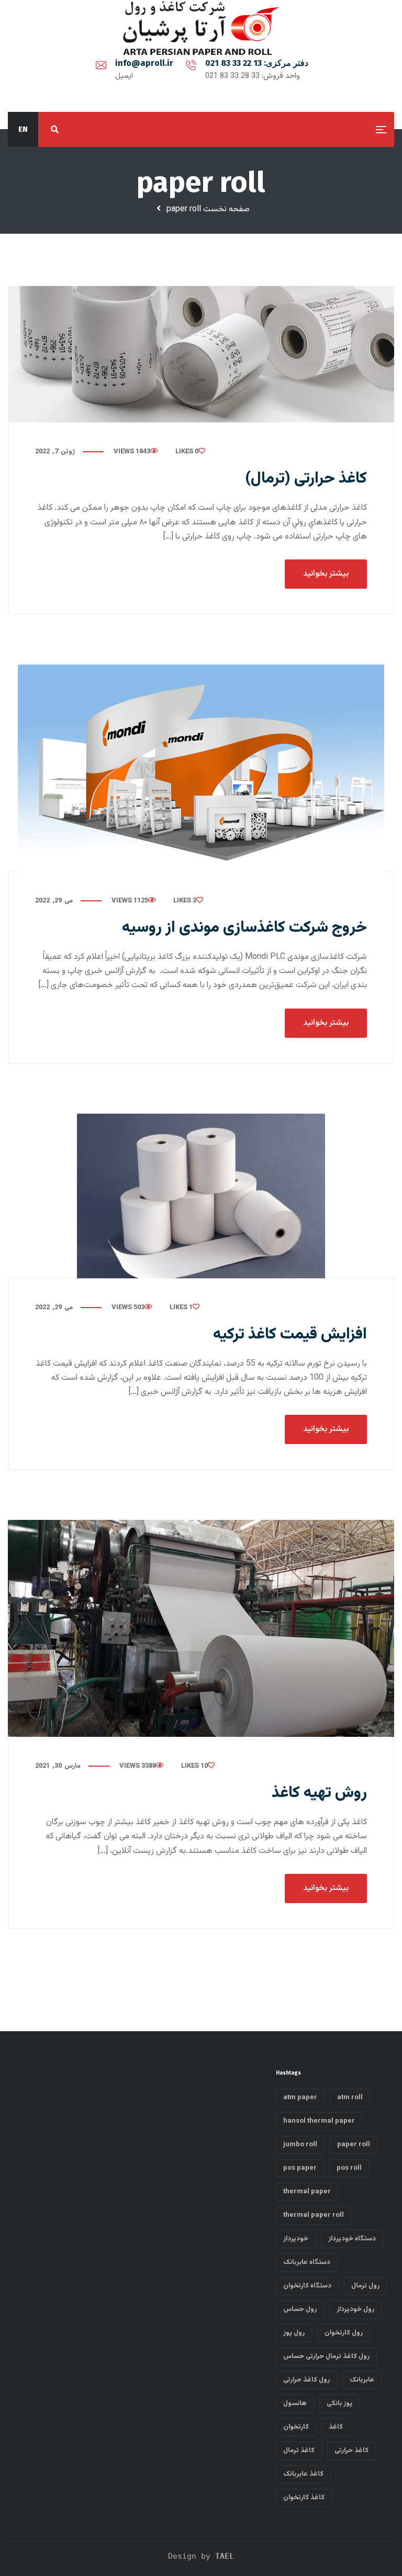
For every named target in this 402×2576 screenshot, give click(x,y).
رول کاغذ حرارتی (306, 2380)
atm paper (300, 2098)
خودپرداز (296, 2239)
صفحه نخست (226, 209)
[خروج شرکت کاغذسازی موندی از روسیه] (201, 768)
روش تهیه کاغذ (319, 1793)
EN (23, 129)
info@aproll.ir (144, 63)
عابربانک (362, 2380)
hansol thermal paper (319, 2121)
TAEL (225, 2556)
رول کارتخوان (344, 2333)
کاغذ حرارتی (351, 2451)
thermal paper (307, 2192)
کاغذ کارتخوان (304, 2498)
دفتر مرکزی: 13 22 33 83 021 (257, 63)
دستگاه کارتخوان (307, 2286)
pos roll (349, 2168)
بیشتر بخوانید (326, 574)
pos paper (300, 2168)
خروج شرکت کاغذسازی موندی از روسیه (244, 928)
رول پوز (294, 2333)
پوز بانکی (339, 2403)
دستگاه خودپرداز (352, 2239)
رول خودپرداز (355, 2309)
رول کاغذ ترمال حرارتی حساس (326, 2356)
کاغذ (336, 2427)
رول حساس (300, 2309)
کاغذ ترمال (299, 2451)
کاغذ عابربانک (303, 2474)
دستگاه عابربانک (307, 2262)
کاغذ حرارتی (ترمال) (306, 479)
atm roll (350, 2098)
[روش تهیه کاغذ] (201, 1628)
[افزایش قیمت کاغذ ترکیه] (201, 1196)
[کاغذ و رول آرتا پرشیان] (201, 28)
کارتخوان (296, 2427)
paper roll (354, 2145)
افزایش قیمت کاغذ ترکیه (290, 1335)
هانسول (295, 2403)
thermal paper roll (314, 2215)
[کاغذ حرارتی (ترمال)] (201, 354)
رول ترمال (365, 2286)
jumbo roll (300, 2145)
